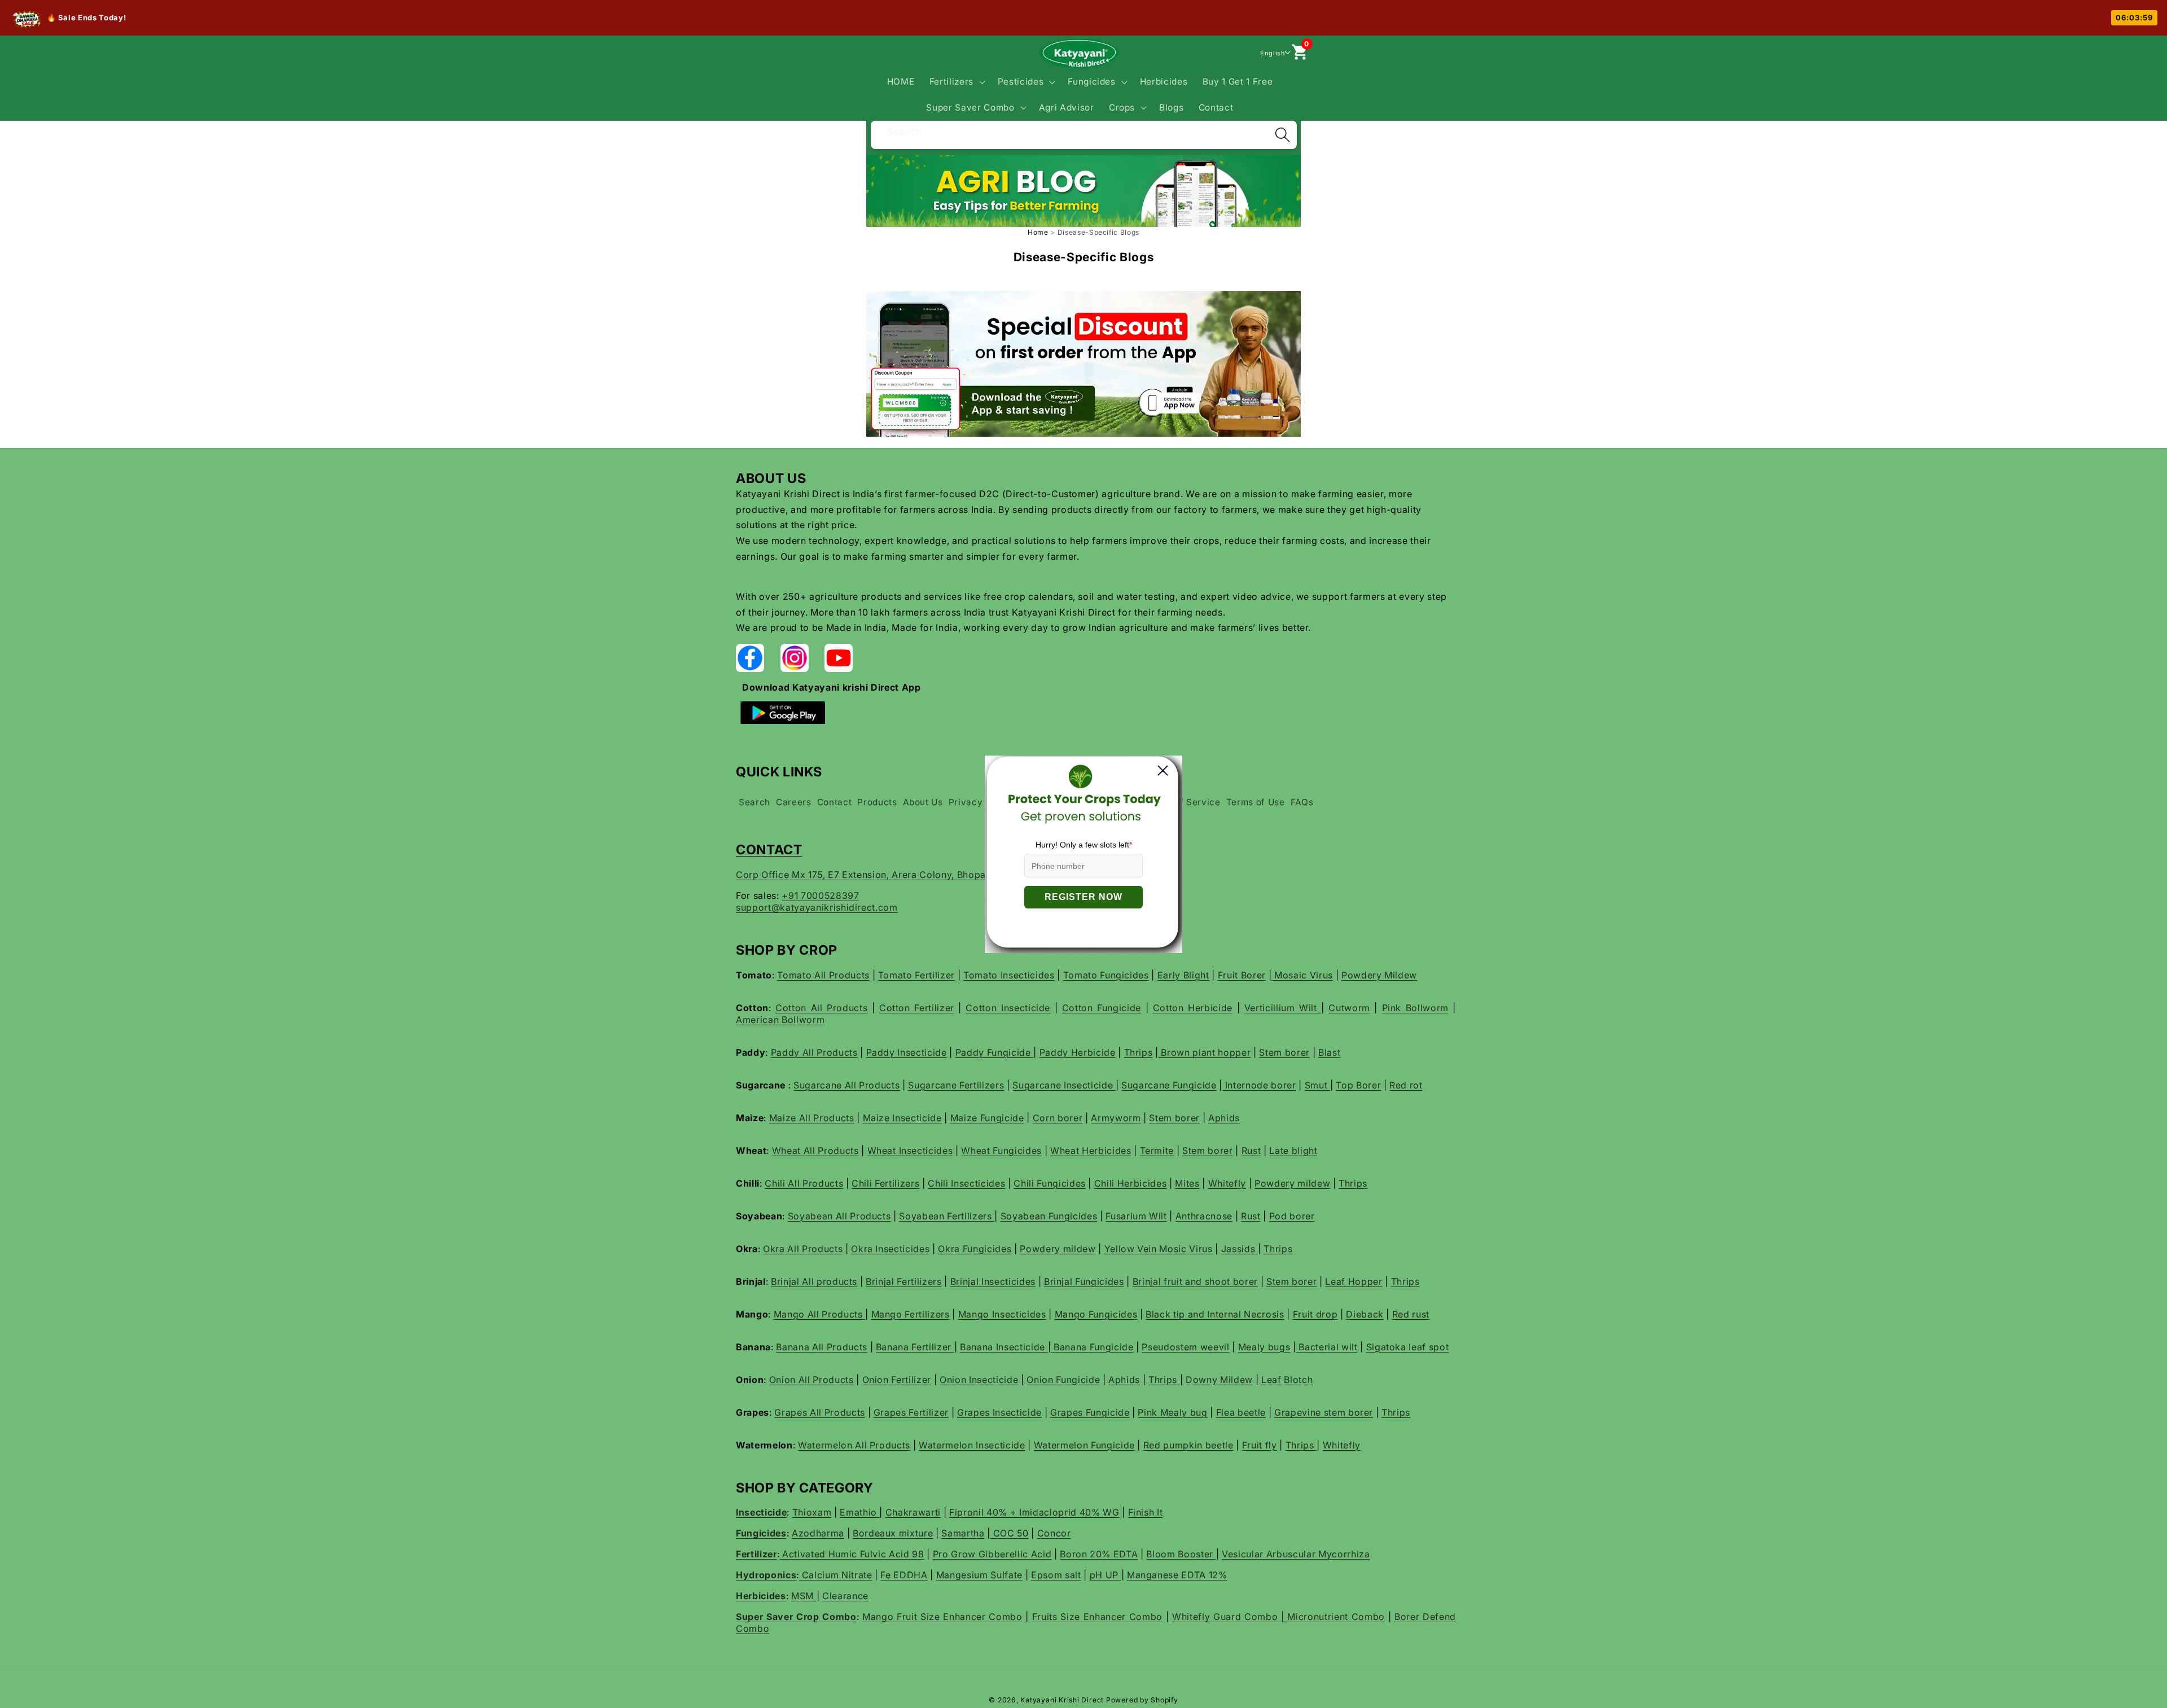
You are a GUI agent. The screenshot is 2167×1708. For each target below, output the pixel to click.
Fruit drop (1315, 1314)
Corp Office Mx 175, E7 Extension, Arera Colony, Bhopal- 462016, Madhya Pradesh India (935, 875)
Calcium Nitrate (836, 1575)
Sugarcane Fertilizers (956, 1085)
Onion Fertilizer (897, 1380)
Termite (1157, 1151)
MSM (804, 1596)
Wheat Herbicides (1091, 1151)
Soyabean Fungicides (1049, 1216)
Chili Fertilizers (885, 1183)
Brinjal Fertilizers (904, 1281)
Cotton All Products (821, 1008)
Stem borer (1284, 1052)
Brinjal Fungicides (1084, 1281)
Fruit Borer (1242, 975)
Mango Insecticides (1002, 1314)
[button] (956, 82)
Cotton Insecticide (1008, 1008)
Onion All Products (811, 1380)
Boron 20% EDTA (1099, 1554)
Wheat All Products (815, 1151)
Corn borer (1058, 1118)
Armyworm (1116, 1118)
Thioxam (812, 1512)
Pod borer (1292, 1216)
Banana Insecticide (1004, 1347)
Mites (1187, 1183)
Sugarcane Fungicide (1169, 1085)
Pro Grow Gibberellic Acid (992, 1554)
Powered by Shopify (1142, 1700)
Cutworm (1349, 1008)
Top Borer (1358, 1085)
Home (1038, 232)
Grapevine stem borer (1324, 1412)
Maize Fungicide (987, 1118)
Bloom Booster (1181, 1554)
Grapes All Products (820, 1412)
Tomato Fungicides (1106, 975)
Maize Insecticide (902, 1118)
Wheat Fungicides (1001, 1151)
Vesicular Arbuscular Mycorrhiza (1296, 1554)
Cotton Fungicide (1102, 1008)
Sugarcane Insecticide (1064, 1085)
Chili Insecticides (966, 1183)
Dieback (1365, 1314)
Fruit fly (1260, 1445)
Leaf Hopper (1354, 1281)
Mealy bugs (1264, 1347)
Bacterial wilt (1327, 1347)
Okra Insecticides (890, 1249)
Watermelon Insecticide (972, 1445)
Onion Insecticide (979, 1380)
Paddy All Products (814, 1052)
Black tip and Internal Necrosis (1215, 1314)
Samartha (963, 1533)
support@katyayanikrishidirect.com (817, 907)
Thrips (1139, 1052)
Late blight (1293, 1151)
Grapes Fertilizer (911, 1412)
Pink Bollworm (1415, 1008)
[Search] (1282, 135)
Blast (1329, 1052)
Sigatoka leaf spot (1408, 1347)
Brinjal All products (814, 1281)
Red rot (1406, 1085)
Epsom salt (1056, 1575)
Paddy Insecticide (907, 1052)
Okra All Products (803, 1249)
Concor (1054, 1533)
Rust (1251, 1151)
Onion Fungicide (1063, 1380)
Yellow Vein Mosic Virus (1159, 1249)
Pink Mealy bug (1172, 1412)
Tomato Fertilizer (916, 975)
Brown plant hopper (1205, 1052)
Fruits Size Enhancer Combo (1097, 1617)
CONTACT (769, 849)
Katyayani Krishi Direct (1062, 1700)
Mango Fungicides (1096, 1314)
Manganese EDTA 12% (1177, 1575)
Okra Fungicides (975, 1249)
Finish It (1146, 1512)
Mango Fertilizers (911, 1314)
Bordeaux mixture (893, 1533)
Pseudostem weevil (1185, 1347)
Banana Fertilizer (915, 1347)
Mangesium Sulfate (979, 1575)
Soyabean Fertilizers (947, 1216)
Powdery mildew (1292, 1183)
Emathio (859, 1512)
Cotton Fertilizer (917, 1008)
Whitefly (1227, 1183)
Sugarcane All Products (847, 1085)
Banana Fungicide (1092, 1347)
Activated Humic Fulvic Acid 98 (852, 1554)
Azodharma (818, 1533)
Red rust (1411, 1314)
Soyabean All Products (839, 1216)
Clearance (845, 1596)
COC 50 (1010, 1533)
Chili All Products (804, 1183)
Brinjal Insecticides (993, 1281)
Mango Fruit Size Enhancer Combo (942, 1617)
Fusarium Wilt (1136, 1216)
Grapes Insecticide (999, 1412)
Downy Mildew (1219, 1380)
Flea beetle (1241, 1412)
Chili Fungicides (1050, 1183)
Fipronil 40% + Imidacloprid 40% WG (1034, 1512)
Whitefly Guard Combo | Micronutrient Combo (1278, 1617)
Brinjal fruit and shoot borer (1195, 1281)
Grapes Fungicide (1090, 1412)
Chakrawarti (913, 1512)
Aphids (1224, 1118)
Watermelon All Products (854, 1445)
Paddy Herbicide (1078, 1052)
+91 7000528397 (820, 895)
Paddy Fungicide (995, 1052)
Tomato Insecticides (1009, 975)
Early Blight (1183, 975)
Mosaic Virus (1302, 975)
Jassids (1240, 1249)
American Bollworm (780, 1020)
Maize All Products (812, 1118)
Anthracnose (1204, 1216)
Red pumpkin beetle (1188, 1445)
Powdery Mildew (1379, 975)
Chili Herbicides (1131, 1183)
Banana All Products (822, 1347)
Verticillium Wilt (1283, 1008)
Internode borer (1259, 1085)
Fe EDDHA (904, 1575)
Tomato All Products (823, 975)
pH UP (1106, 1575)
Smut (1317, 1085)
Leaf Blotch (1287, 1380)
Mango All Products (820, 1314)
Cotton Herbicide (1193, 1008)
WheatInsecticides (910, 1151)
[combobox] (1084, 133)
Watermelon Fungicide (1084, 1445)
